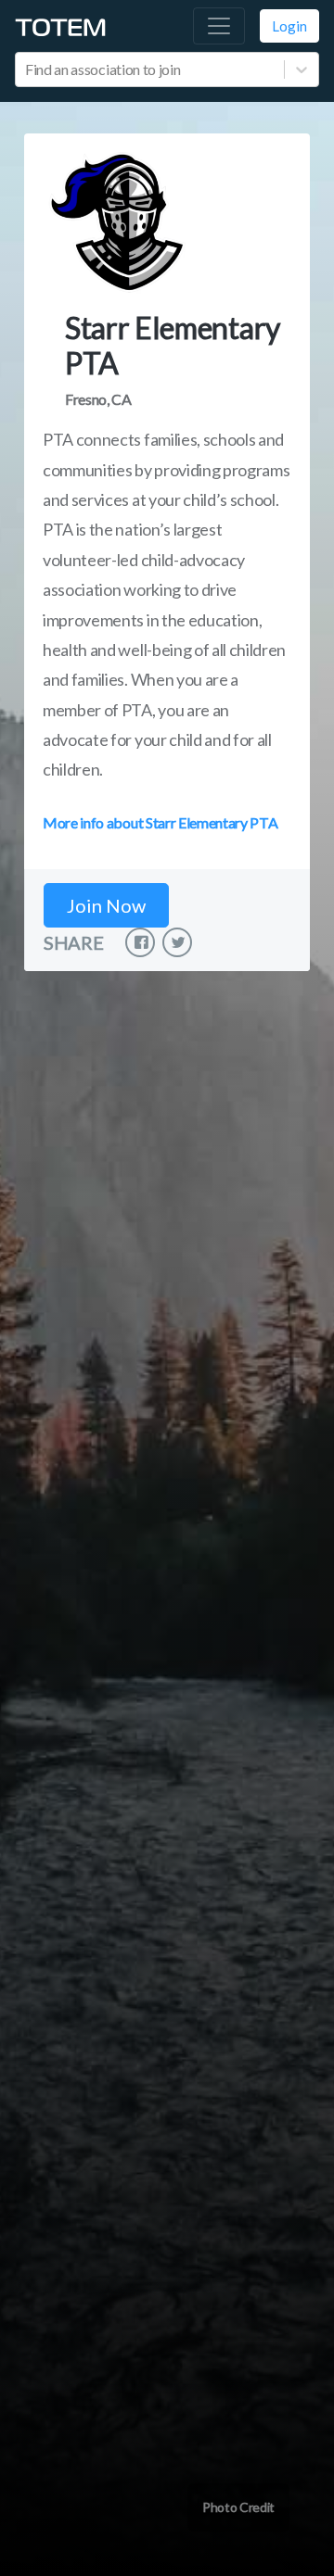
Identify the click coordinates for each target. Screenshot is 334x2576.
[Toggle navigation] (219, 26)
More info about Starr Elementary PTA (160, 822)
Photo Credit (238, 2507)
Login (289, 26)
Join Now (106, 905)
